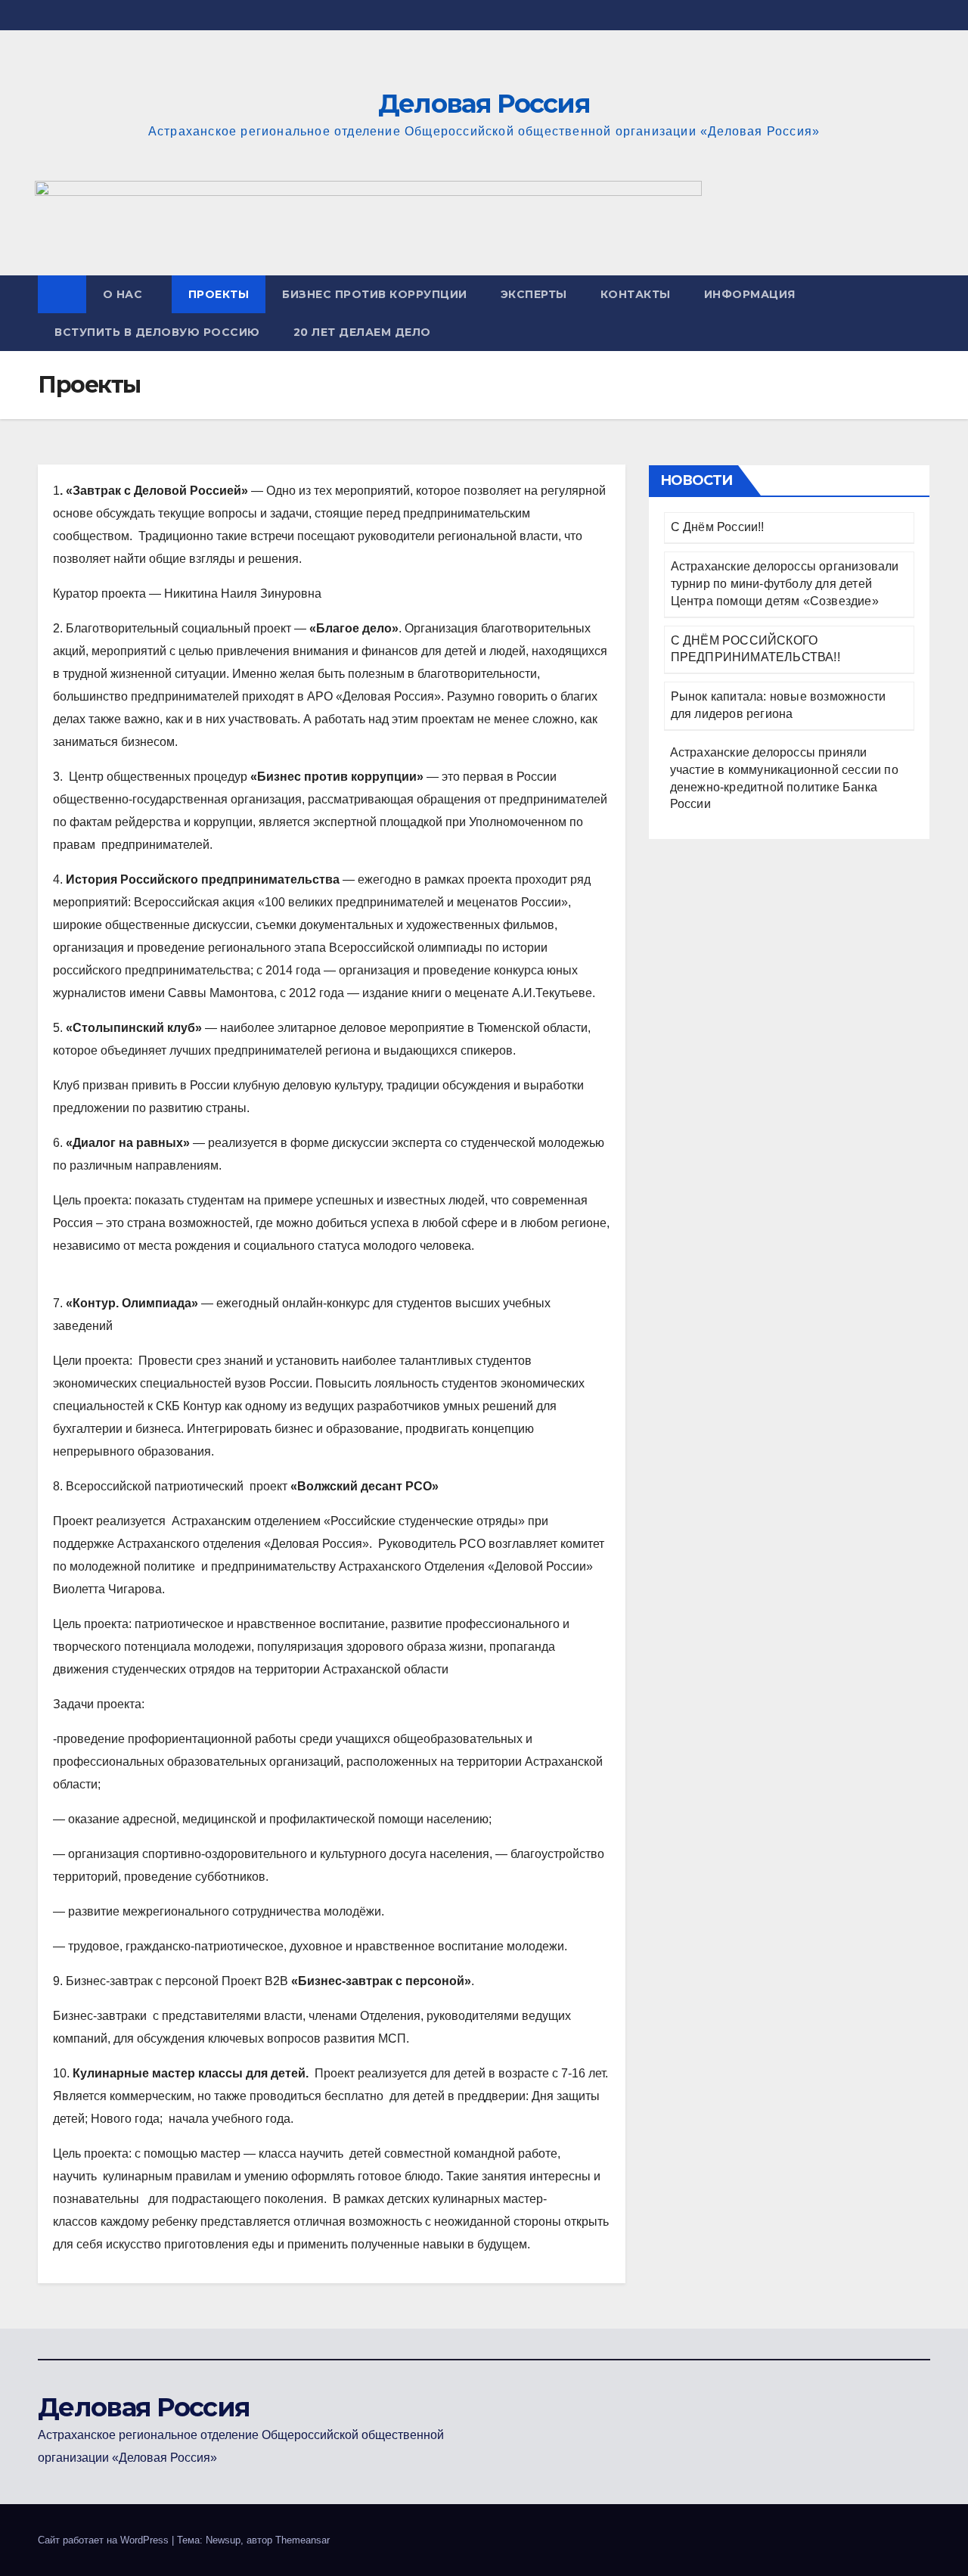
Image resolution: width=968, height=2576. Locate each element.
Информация (750, 294)
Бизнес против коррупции (375, 294)
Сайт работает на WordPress (105, 2540)
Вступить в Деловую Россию (157, 332)
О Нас (123, 294)
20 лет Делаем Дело (362, 332)
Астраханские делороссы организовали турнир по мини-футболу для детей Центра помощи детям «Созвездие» (785, 584)
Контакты (636, 294)
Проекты (219, 294)
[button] (920, 313)
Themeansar (302, 2540)
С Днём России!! (718, 527)
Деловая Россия (484, 104)
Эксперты (534, 294)
